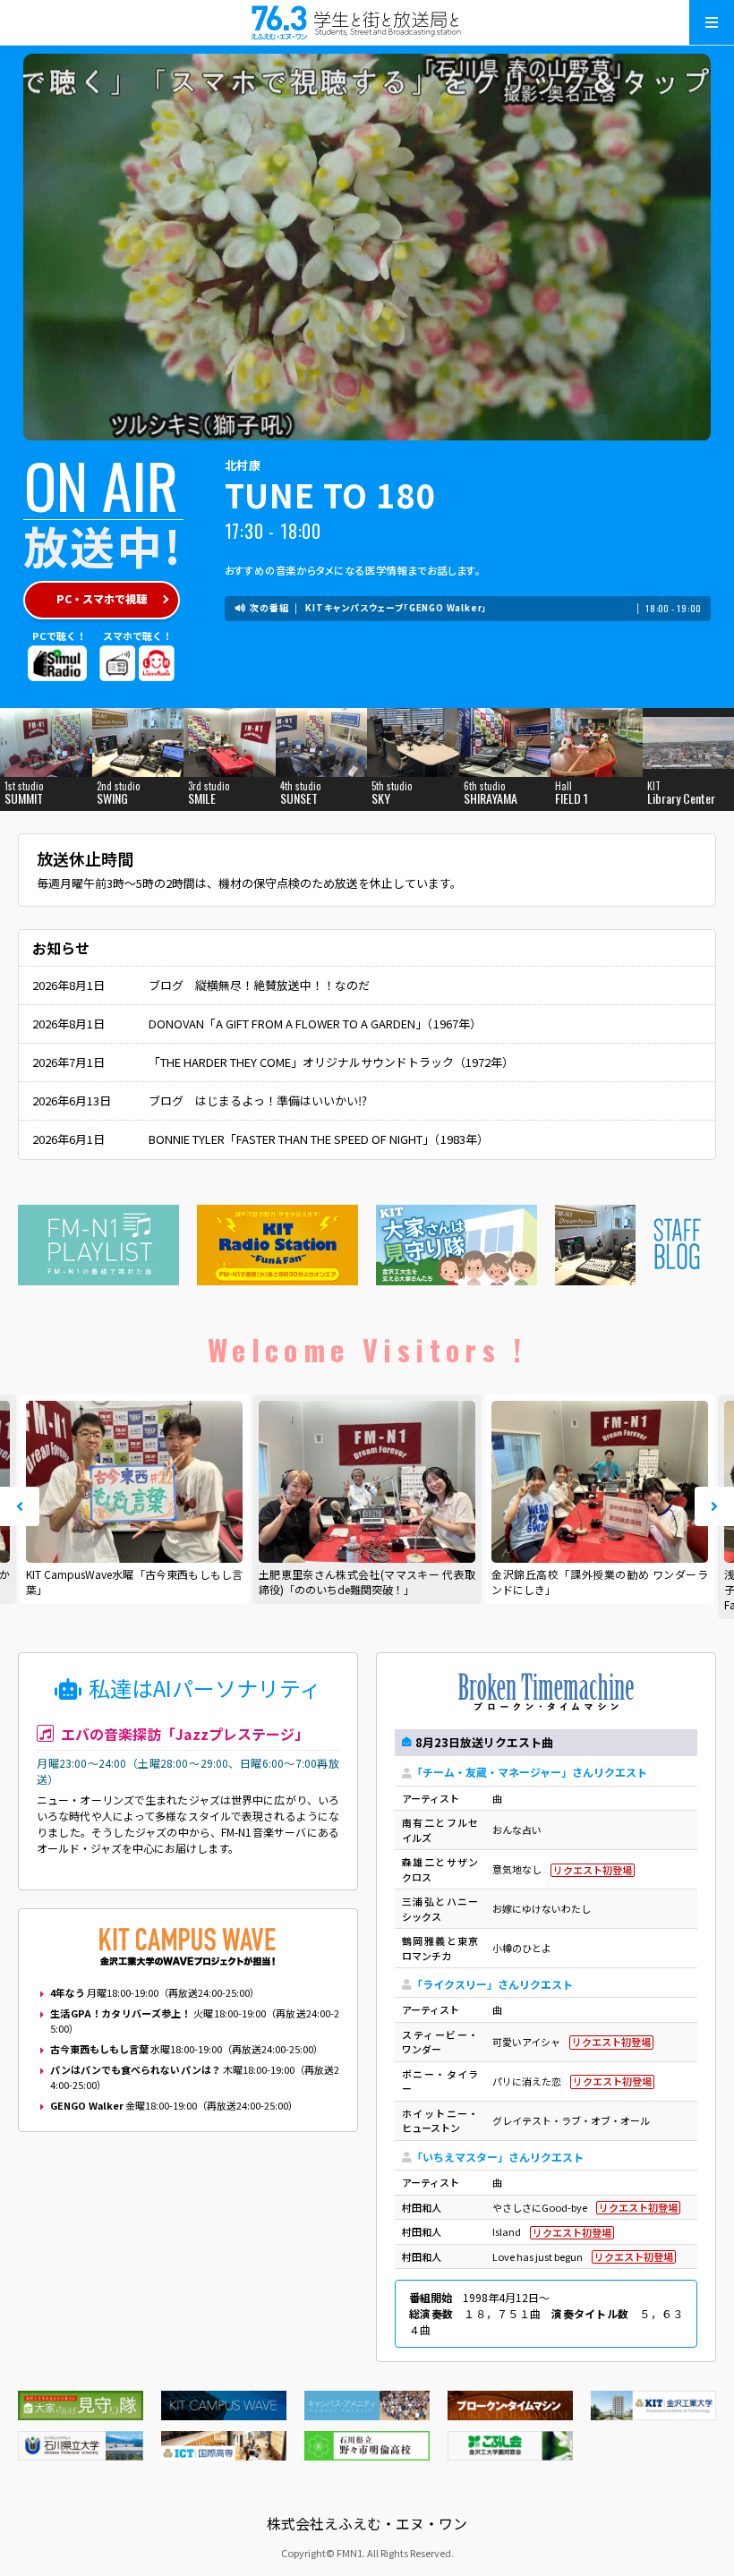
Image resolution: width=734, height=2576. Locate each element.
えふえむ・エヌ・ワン (367, 22)
